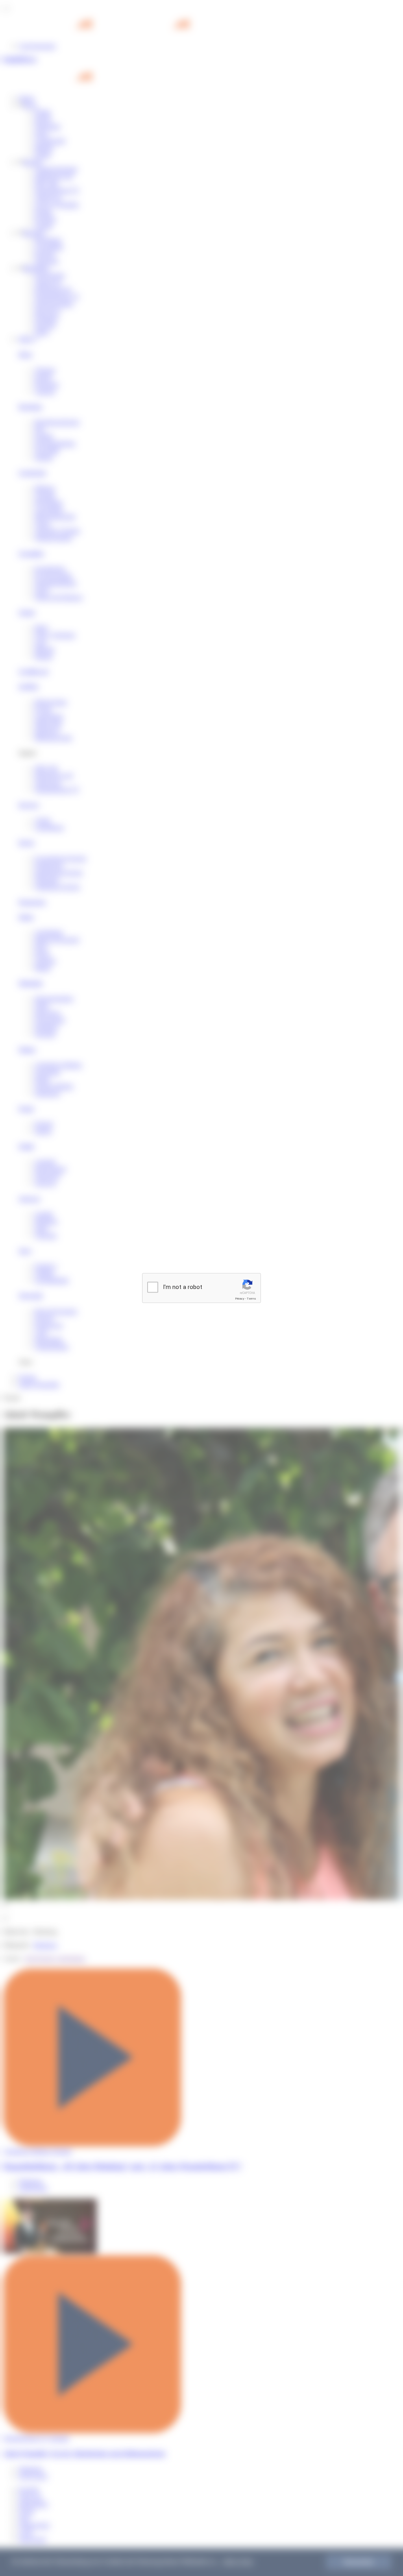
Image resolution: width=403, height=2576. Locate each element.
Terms (251, 1299)
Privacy (240, 1299)
